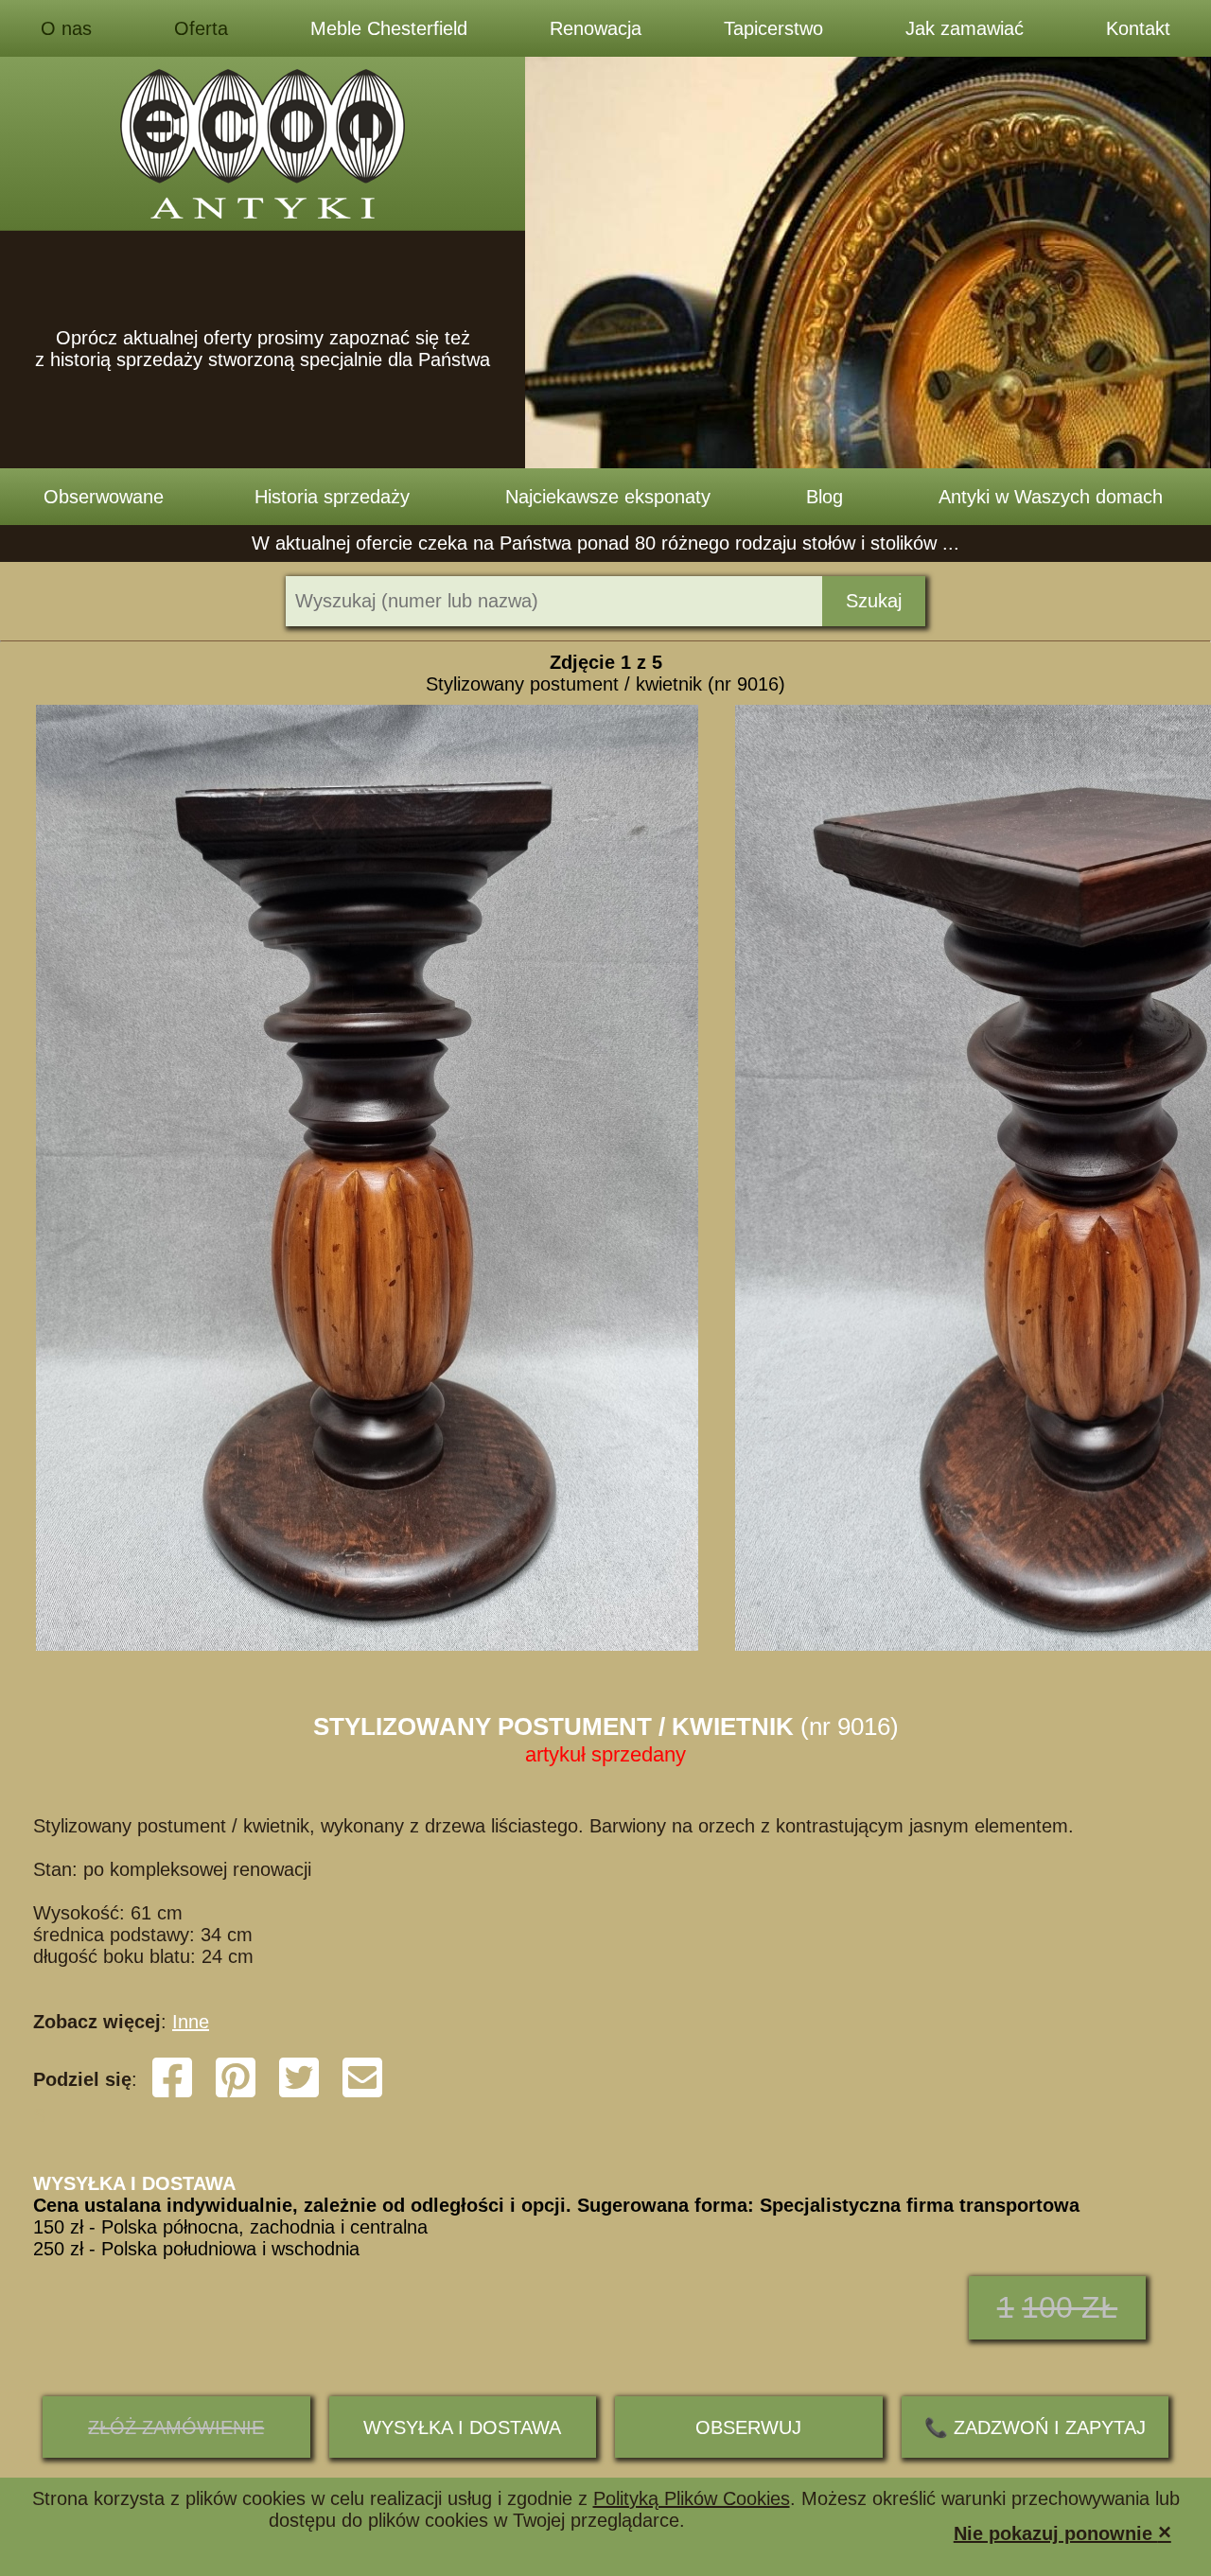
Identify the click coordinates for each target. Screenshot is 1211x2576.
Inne (191, 2022)
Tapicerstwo (773, 28)
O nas (66, 28)
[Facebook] (172, 2094)
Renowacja (596, 28)
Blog (825, 497)
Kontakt (1138, 28)
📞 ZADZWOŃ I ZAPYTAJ (1035, 2427)
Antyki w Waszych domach (1051, 497)
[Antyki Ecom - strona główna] (263, 144)
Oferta (201, 28)
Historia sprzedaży (332, 497)
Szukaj (874, 601)
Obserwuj (748, 2427)
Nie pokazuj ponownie (1062, 2532)
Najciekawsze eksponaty (608, 497)
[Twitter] (299, 2094)
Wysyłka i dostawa (462, 2427)
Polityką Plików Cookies (692, 2498)
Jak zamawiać (965, 28)
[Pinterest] (236, 2094)
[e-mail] (362, 2094)
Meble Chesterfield (389, 28)
